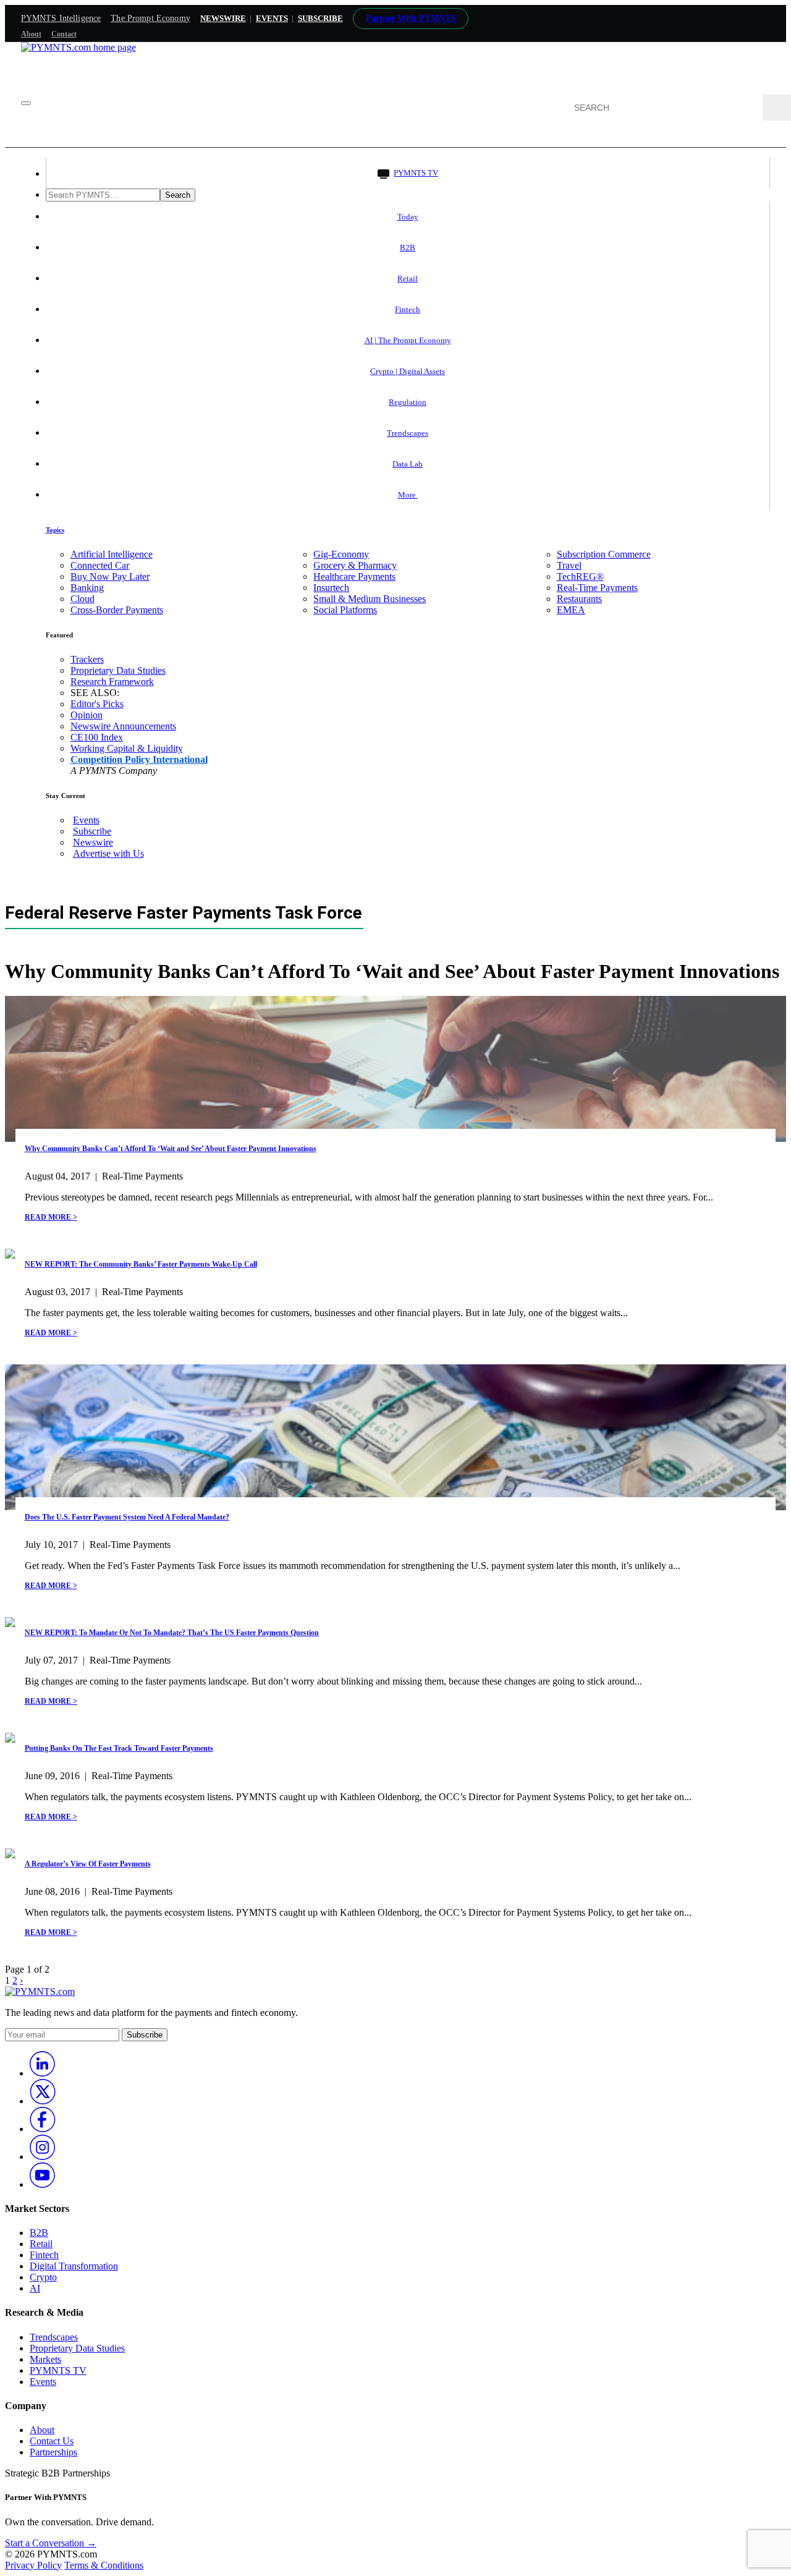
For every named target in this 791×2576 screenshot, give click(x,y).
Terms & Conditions (104, 2565)
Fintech (408, 309)
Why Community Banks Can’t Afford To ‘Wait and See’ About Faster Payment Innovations (171, 1149)
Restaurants (579, 599)
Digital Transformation (74, 2266)
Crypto (43, 2277)
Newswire (223, 18)
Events (272, 18)
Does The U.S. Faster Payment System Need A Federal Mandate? (127, 1517)
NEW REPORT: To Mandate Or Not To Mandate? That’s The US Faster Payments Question (172, 1633)
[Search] (777, 108)
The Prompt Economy (150, 18)
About (31, 34)
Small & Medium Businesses (370, 599)
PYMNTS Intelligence (61, 18)
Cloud (82, 599)
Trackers (87, 659)
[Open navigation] (26, 103)
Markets (45, 2359)
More (408, 495)
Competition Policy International (139, 759)
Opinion (87, 715)
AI (35, 2288)
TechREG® (580, 576)
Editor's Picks (97, 704)
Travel (569, 565)
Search (178, 195)
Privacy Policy (33, 2565)
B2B (408, 248)
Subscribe (92, 831)
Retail (408, 278)
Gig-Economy (341, 554)
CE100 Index (97, 737)
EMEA (571, 610)
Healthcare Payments (354, 576)
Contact (64, 34)
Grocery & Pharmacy (355, 565)
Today (408, 217)
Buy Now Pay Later (110, 576)
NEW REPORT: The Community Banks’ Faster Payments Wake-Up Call (141, 1264)
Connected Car (100, 565)
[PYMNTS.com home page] (78, 47)
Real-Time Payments (597, 588)
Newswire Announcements (123, 726)
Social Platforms (345, 610)
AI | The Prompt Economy (408, 340)
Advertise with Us (108, 853)
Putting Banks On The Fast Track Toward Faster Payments (119, 1748)
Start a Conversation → (51, 2543)
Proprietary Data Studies (118, 670)
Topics (55, 530)
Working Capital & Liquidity (127, 748)
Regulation (408, 402)
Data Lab (408, 464)
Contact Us (52, 2441)
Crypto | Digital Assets (408, 371)
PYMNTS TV (416, 173)
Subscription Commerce (604, 554)
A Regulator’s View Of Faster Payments (88, 1864)
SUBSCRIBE (320, 18)
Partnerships (53, 2452)
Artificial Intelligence (112, 554)
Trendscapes (408, 433)
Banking (87, 588)
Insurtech (331, 588)
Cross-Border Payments (117, 610)
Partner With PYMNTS (411, 18)
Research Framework (112, 682)
